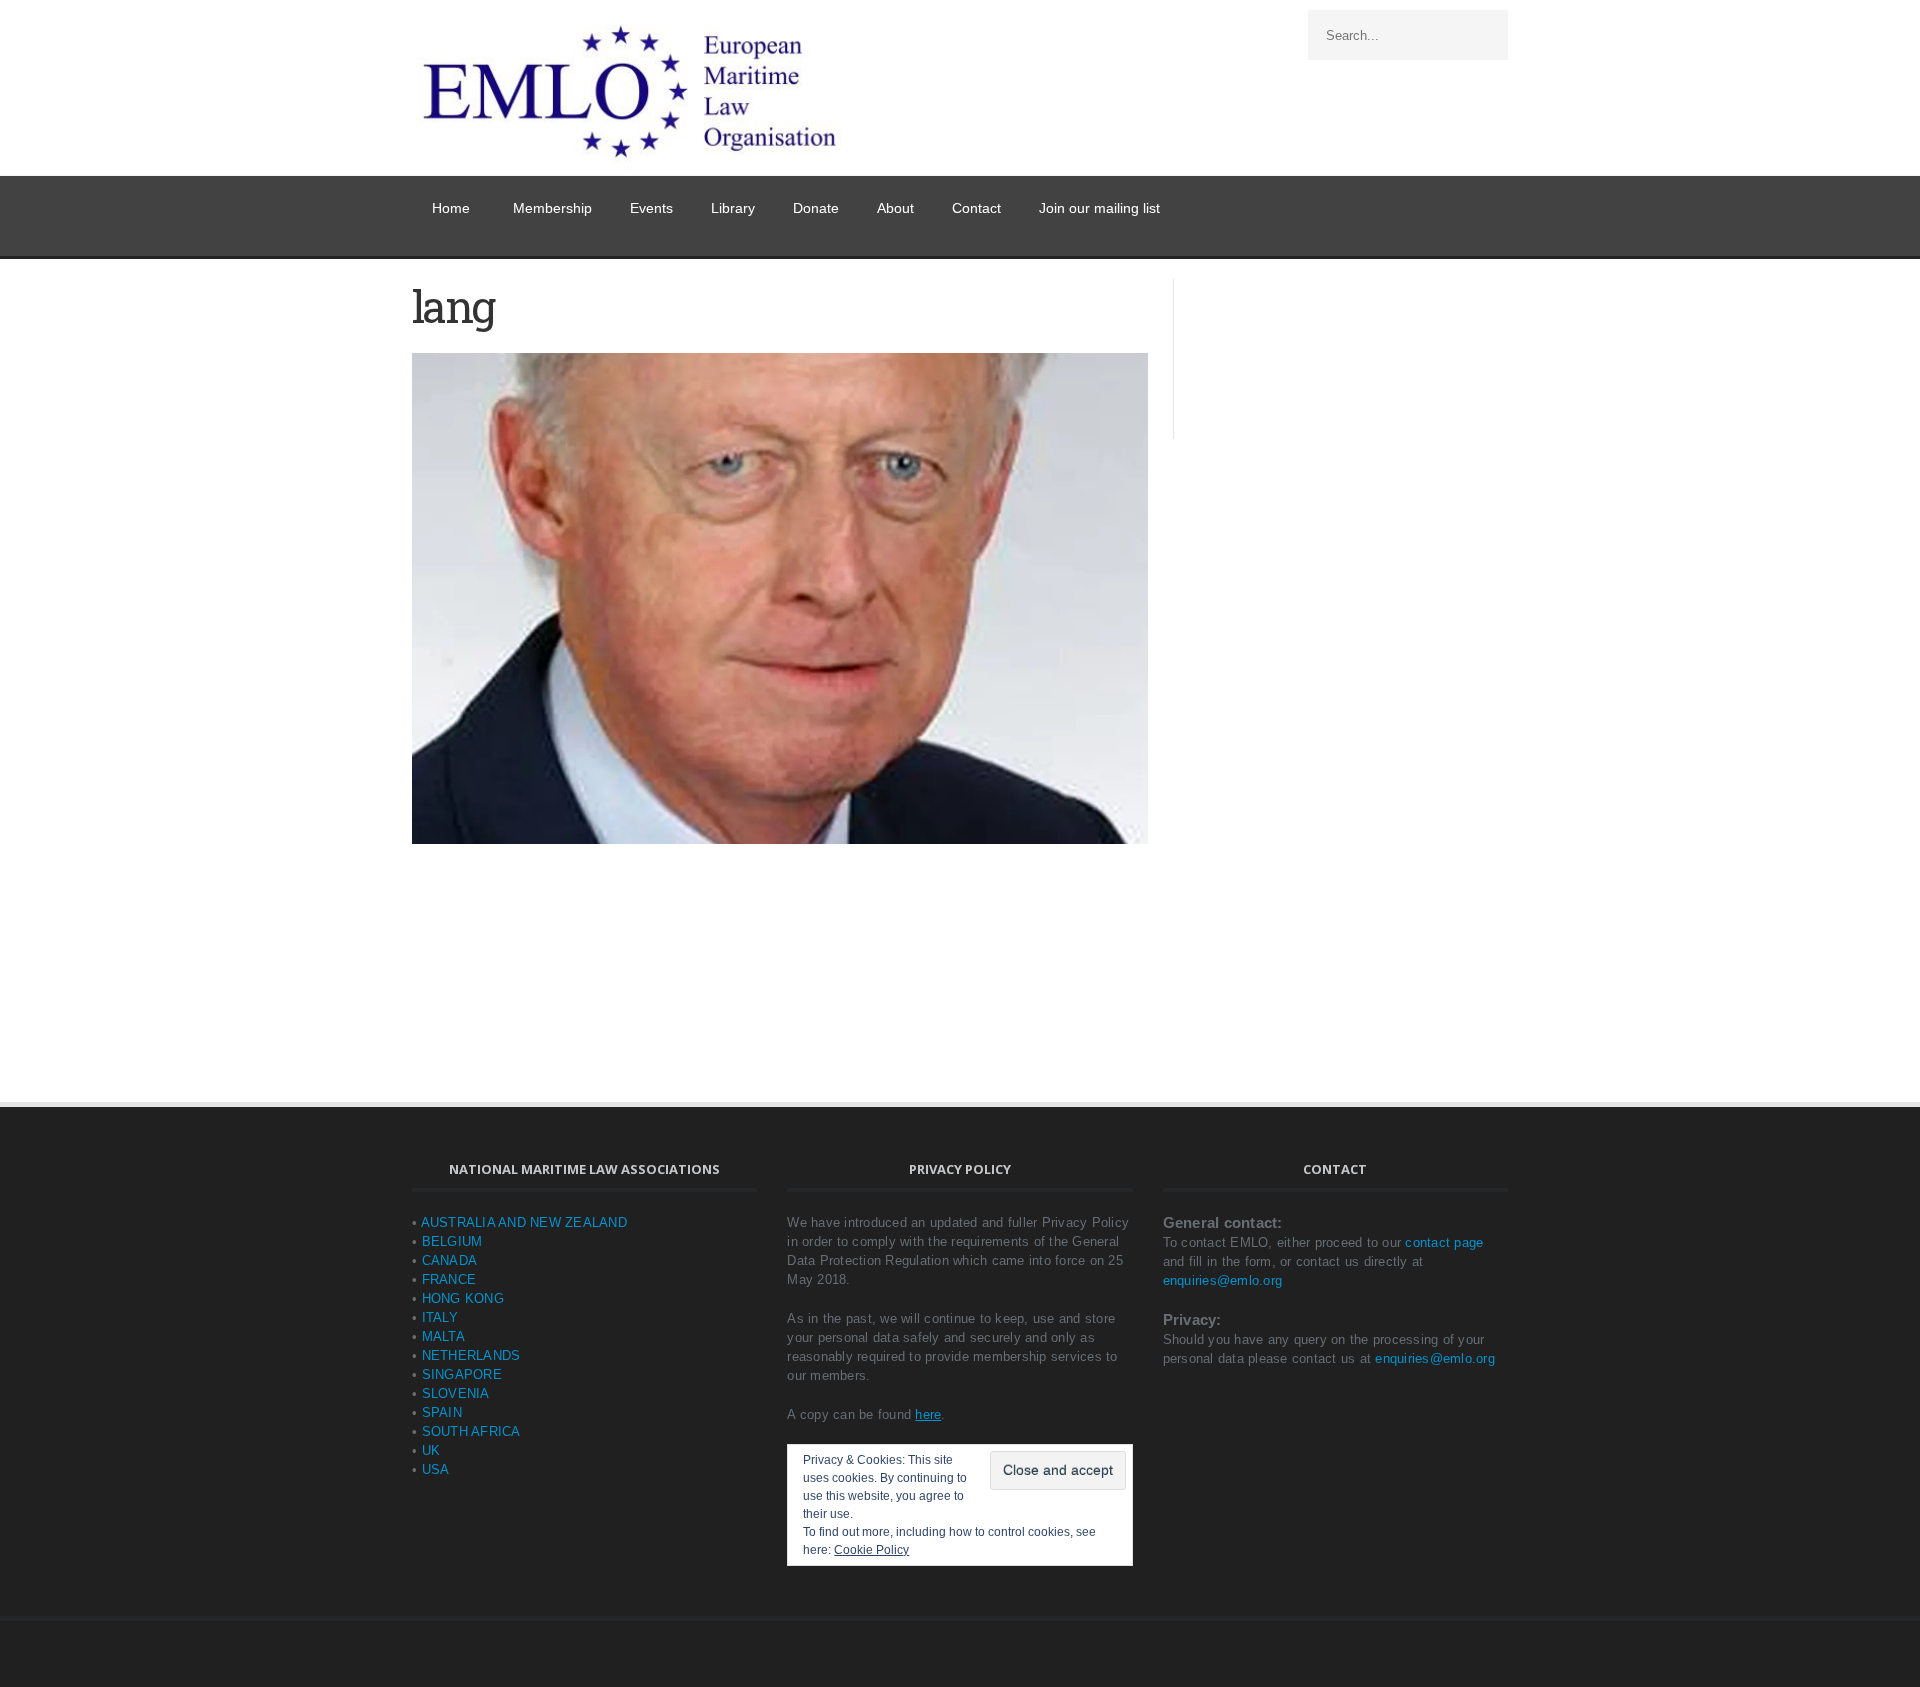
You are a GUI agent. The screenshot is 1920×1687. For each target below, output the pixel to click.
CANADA (450, 1260)
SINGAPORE (462, 1374)
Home (451, 208)
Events (651, 208)
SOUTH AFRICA (471, 1431)
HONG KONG (463, 1298)
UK (431, 1450)
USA (436, 1469)
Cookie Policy (871, 1550)
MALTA (443, 1336)
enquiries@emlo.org (1223, 1280)
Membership (552, 208)
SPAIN (442, 1412)
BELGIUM (452, 1241)
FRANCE (449, 1279)
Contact (976, 208)
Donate (816, 208)
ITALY (440, 1317)
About (895, 208)
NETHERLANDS (471, 1355)
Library (733, 208)
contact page (1444, 1242)
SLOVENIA (456, 1393)
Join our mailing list (1099, 208)
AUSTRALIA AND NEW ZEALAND (524, 1222)
